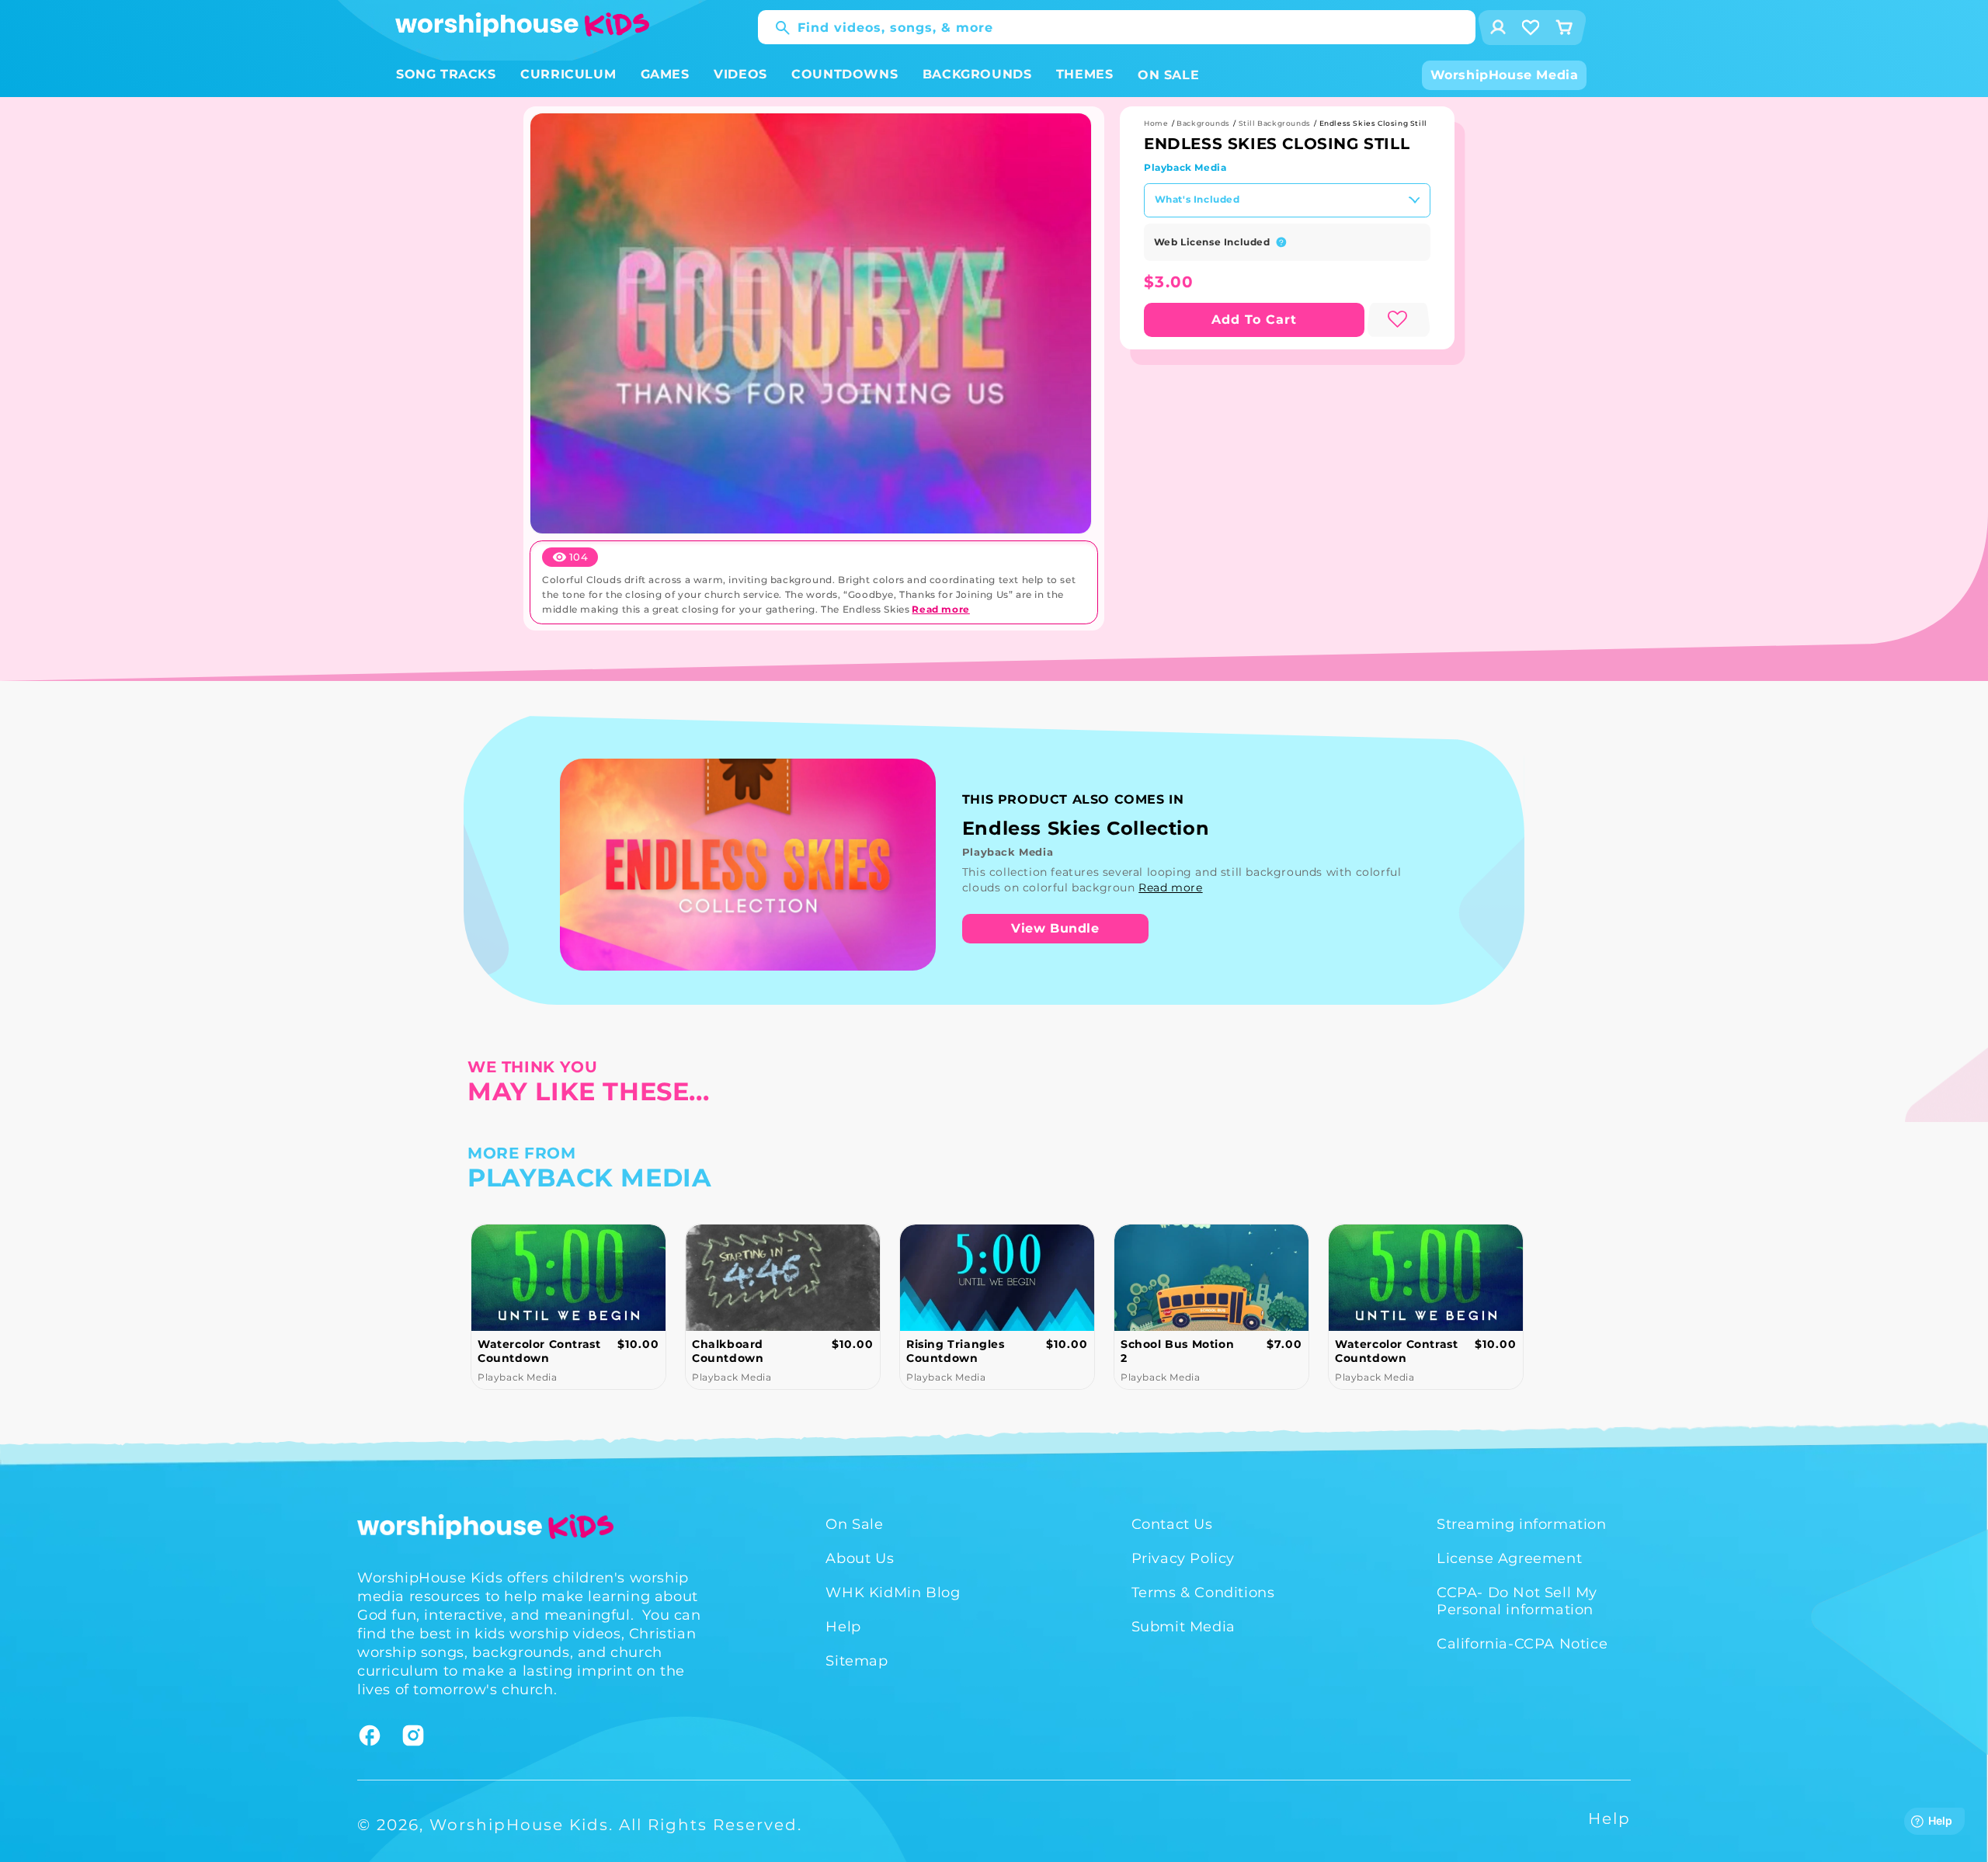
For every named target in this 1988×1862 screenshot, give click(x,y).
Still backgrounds (1275, 123)
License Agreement (1509, 1558)
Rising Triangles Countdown (956, 1351)
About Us (860, 1558)
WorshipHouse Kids (519, 1825)
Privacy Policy (1183, 1558)
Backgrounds (1203, 123)
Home (1156, 123)
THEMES (1085, 74)
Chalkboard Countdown (728, 1351)
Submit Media (1183, 1627)
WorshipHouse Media (1505, 75)
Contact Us (1172, 1524)
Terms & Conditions (1203, 1593)
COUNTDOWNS (845, 74)
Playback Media (1185, 167)
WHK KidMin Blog (893, 1593)
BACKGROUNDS (977, 74)
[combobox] (1117, 27)
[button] (446, 75)
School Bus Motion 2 (1177, 1351)
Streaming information (1522, 1524)
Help (843, 1627)
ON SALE (1168, 75)
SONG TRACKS (446, 74)
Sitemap (857, 1661)
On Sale (854, 1524)
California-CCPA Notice (1522, 1644)
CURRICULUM (568, 74)
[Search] (775, 28)
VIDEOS (740, 74)
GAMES (665, 74)
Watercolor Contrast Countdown (539, 1351)
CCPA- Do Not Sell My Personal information (1517, 1601)
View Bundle (1055, 928)
